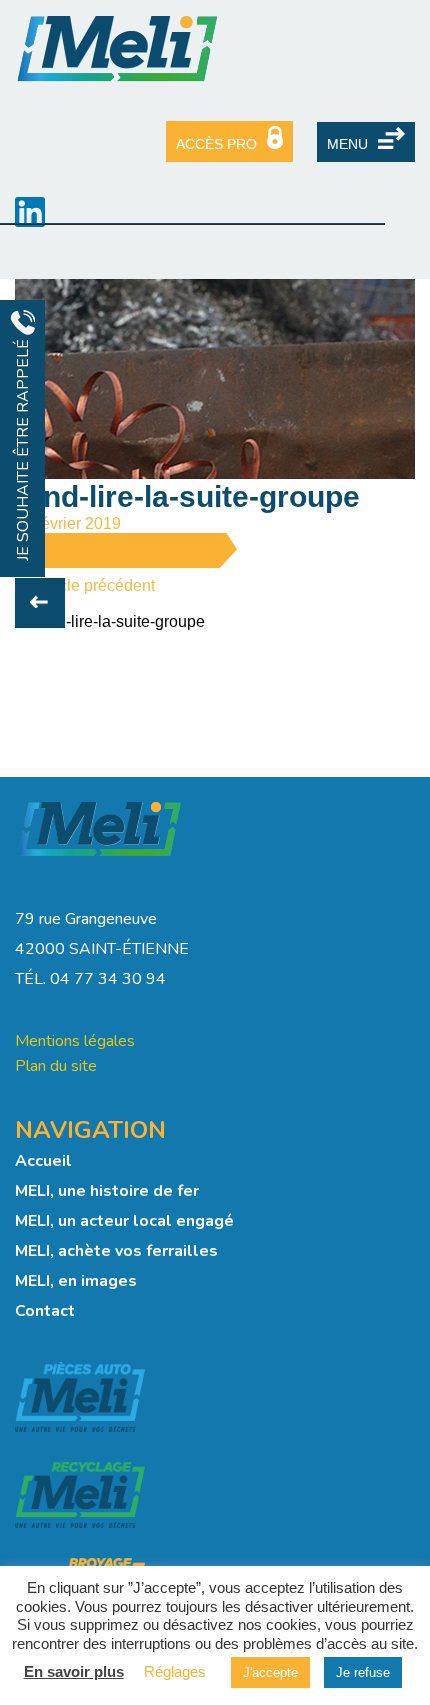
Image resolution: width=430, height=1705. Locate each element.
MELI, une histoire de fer (107, 1191)
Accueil (43, 1161)
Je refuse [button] (363, 1672)
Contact (45, 1311)
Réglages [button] (175, 1671)
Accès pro (216, 144)
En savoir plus (74, 1671)
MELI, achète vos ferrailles (116, 1251)
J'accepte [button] (270, 1672)
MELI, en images (76, 1281)
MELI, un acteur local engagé (124, 1221)
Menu (347, 144)
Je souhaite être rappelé (23, 448)
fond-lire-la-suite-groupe (120, 621)
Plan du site (56, 1066)
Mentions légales (75, 1041)
